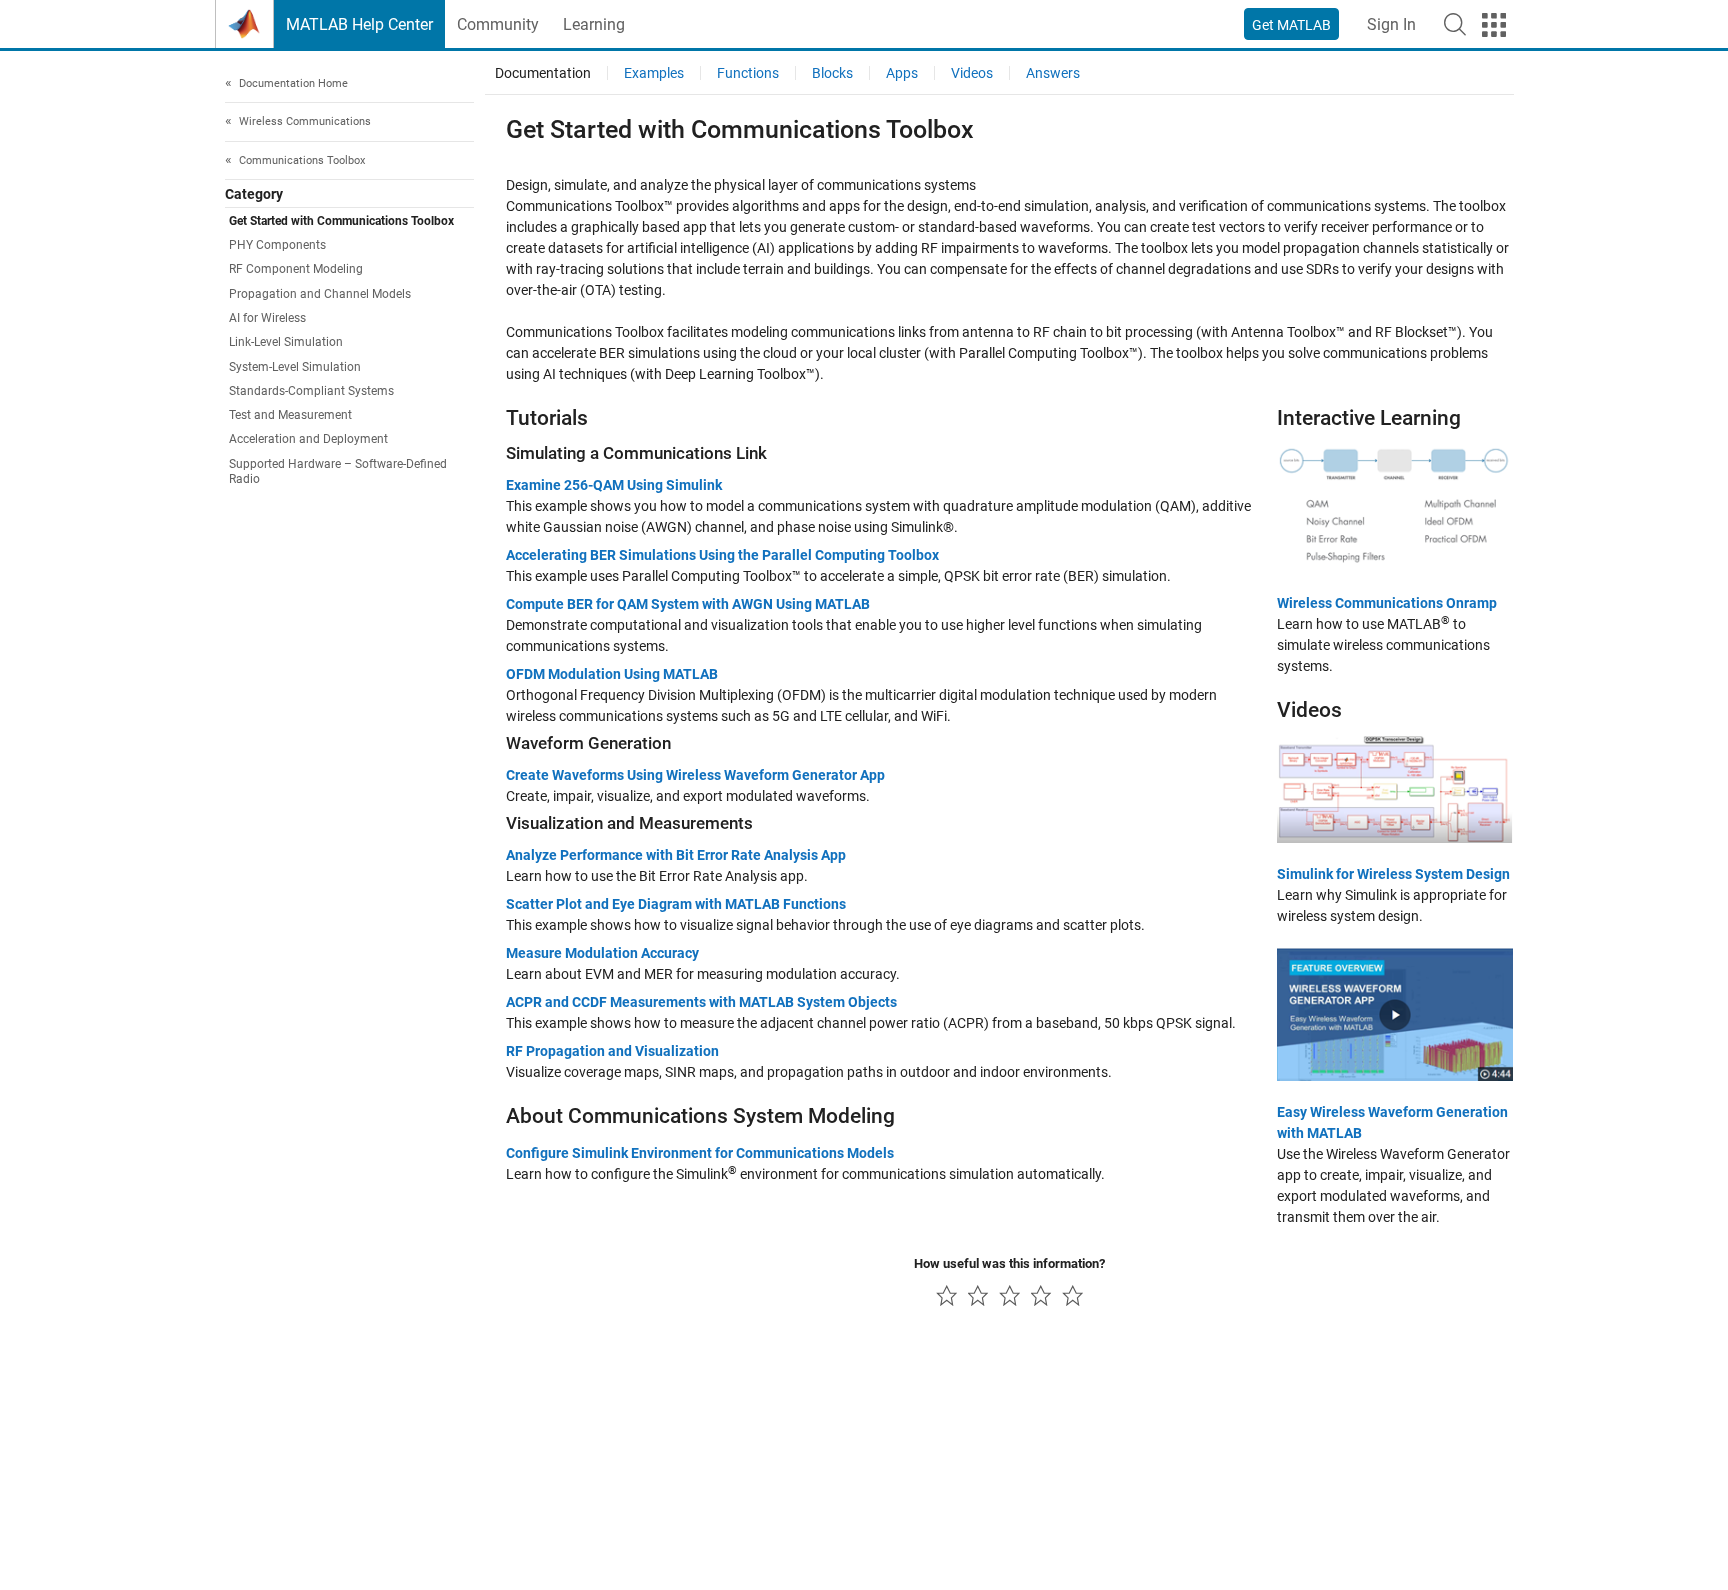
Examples (654, 73)
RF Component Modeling (296, 270)
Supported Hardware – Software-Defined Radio (338, 471)
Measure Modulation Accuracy (602, 953)
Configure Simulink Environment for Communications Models (700, 1153)
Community (498, 24)
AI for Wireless (267, 318)
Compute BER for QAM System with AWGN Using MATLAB (688, 604)
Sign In (1391, 24)
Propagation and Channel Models (320, 294)
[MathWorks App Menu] (1494, 25)
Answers (1053, 73)
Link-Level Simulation (286, 343)
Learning (594, 24)
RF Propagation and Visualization (612, 1051)
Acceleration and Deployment (308, 440)
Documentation (543, 73)
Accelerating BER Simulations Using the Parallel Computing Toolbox (722, 555)
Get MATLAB (1291, 25)
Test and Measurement (290, 416)
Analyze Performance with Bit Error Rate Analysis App (676, 855)
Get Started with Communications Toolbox (341, 221)
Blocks (832, 73)
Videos (972, 73)
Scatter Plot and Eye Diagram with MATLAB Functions (676, 904)
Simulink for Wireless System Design (1393, 874)
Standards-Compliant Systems (311, 391)
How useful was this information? (1009, 1263)
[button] (1455, 24)
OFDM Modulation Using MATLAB (612, 674)
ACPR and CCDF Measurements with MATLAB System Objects (701, 1002)
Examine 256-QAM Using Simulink (614, 485)
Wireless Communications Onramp (1387, 603)
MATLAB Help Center (359, 24)
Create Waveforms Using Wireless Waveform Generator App (695, 775)
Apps (902, 73)
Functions (748, 73)
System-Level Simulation (295, 367)
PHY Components (277, 245)
